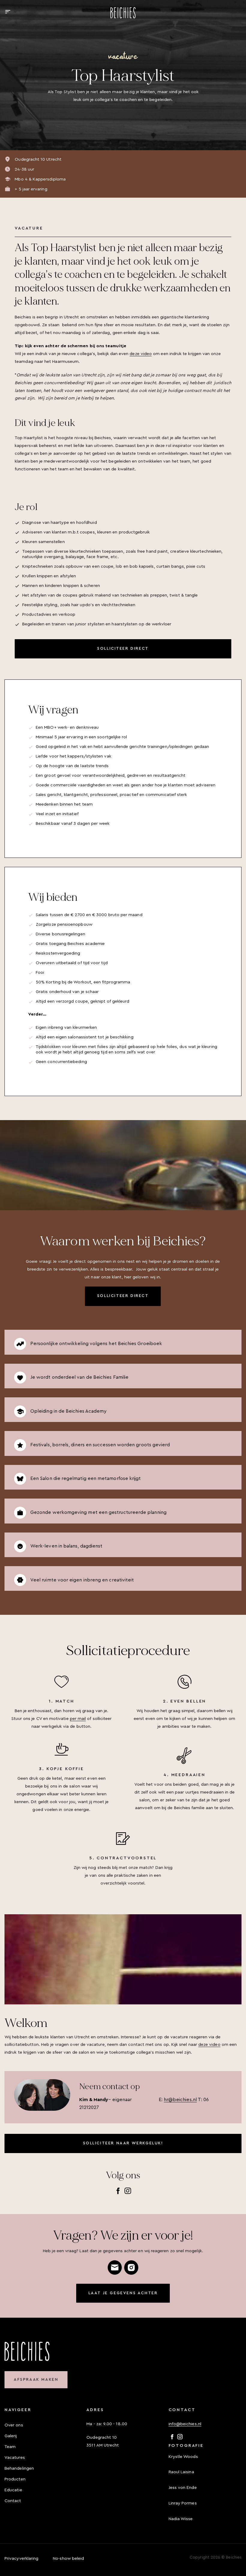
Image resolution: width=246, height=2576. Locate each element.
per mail (78, 1719)
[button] (8, 12)
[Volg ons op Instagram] (128, 2191)
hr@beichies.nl (180, 2100)
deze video (141, 354)
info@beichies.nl (185, 2424)
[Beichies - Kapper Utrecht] (123, 13)
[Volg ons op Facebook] (118, 2191)
